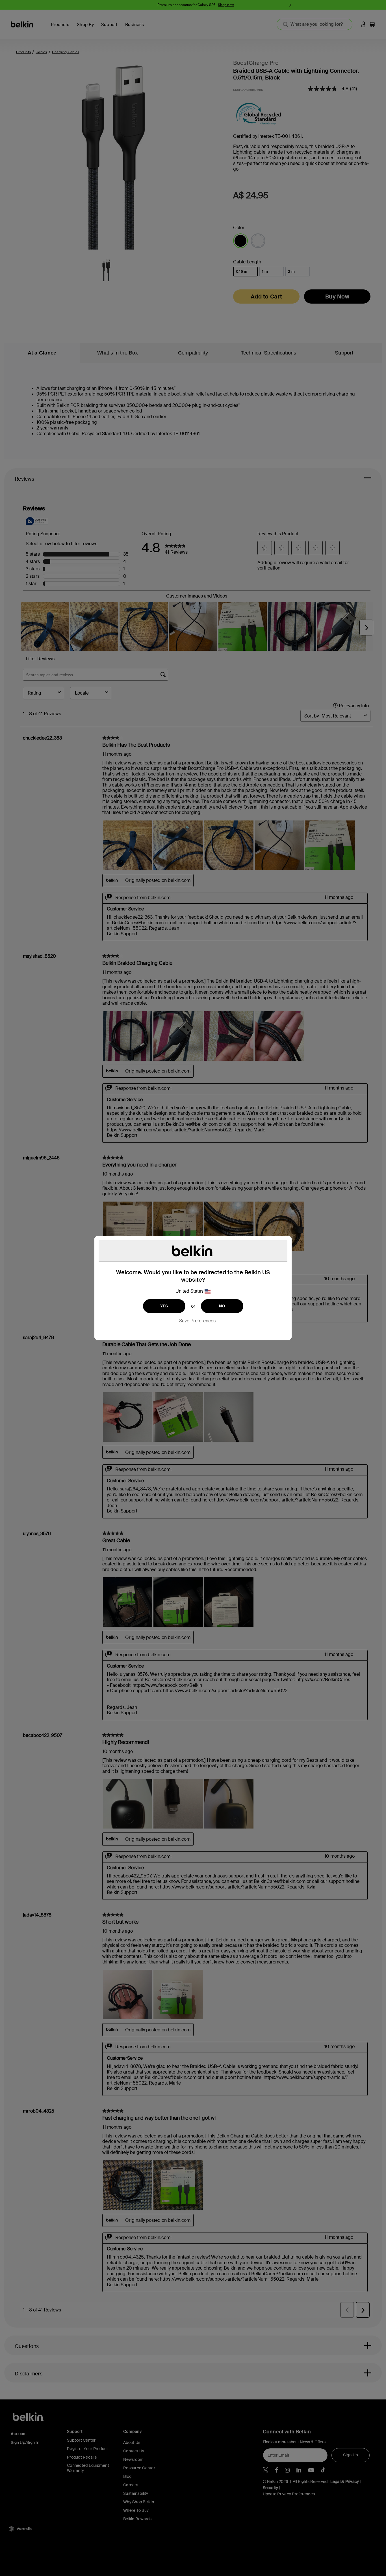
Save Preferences (197, 1321)
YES (164, 1306)
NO (222, 1306)
